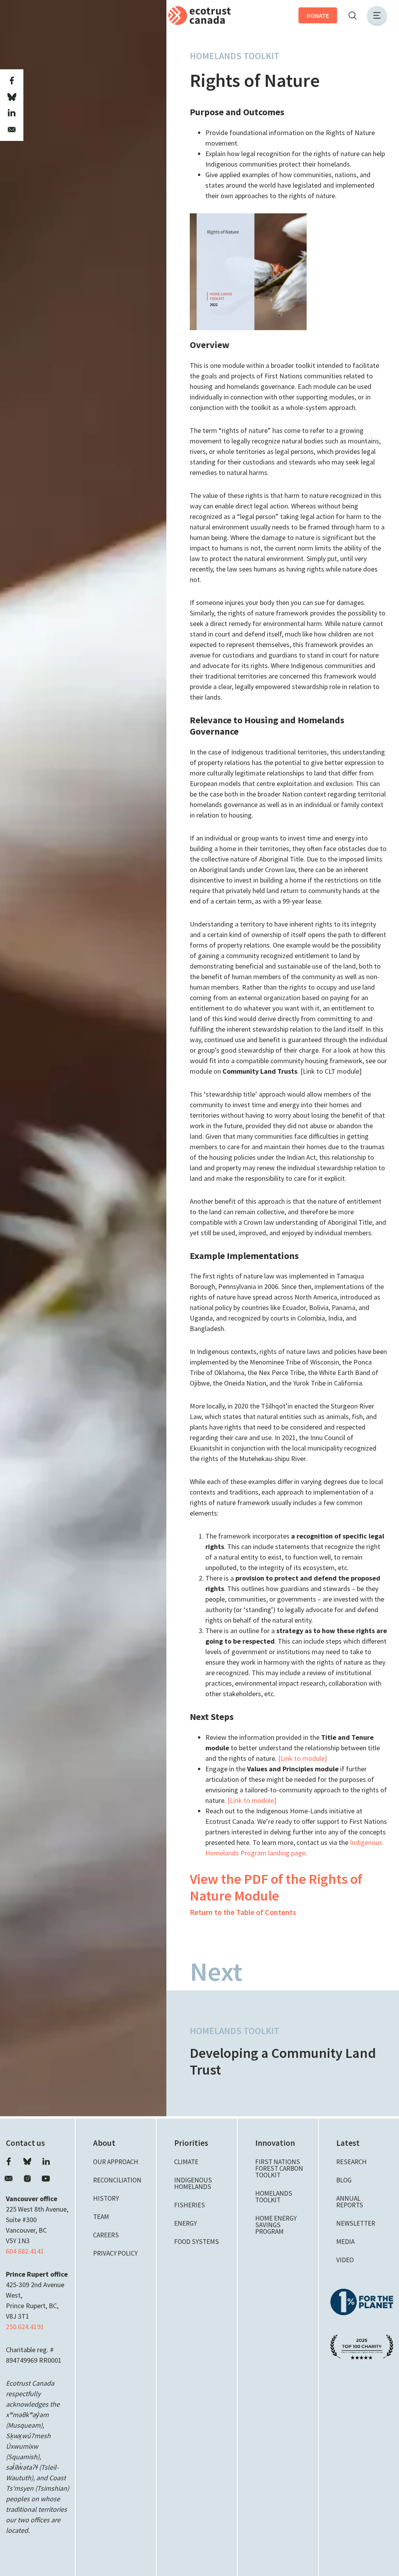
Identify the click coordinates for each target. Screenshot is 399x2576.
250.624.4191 (25, 2327)
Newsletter (356, 2223)
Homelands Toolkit (235, 56)
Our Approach (116, 2162)
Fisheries (190, 2205)
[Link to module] (303, 1758)
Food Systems (197, 2242)
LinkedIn (46, 2161)
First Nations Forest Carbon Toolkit (279, 2168)
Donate (318, 16)
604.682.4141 (25, 2251)
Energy (185, 2223)
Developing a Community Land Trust (283, 2061)
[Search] (352, 16)
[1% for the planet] (362, 2301)
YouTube (46, 2179)
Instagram (27, 2179)
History (106, 2198)
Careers (106, 2235)
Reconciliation (117, 2180)
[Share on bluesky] (12, 97)
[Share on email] (12, 130)
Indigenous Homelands (193, 2183)
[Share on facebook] (12, 81)
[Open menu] (377, 15)
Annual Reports (350, 2202)
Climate (186, 2162)
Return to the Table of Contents (243, 1912)
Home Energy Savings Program (276, 2225)
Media (345, 2242)
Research (351, 2162)
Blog (344, 2180)
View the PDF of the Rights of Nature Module (276, 1887)
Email (9, 2179)
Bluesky (27, 2161)
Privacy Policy (115, 2253)
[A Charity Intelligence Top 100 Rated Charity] (362, 2346)
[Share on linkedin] (12, 113)
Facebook (9, 2161)
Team (101, 2217)
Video (345, 2260)
